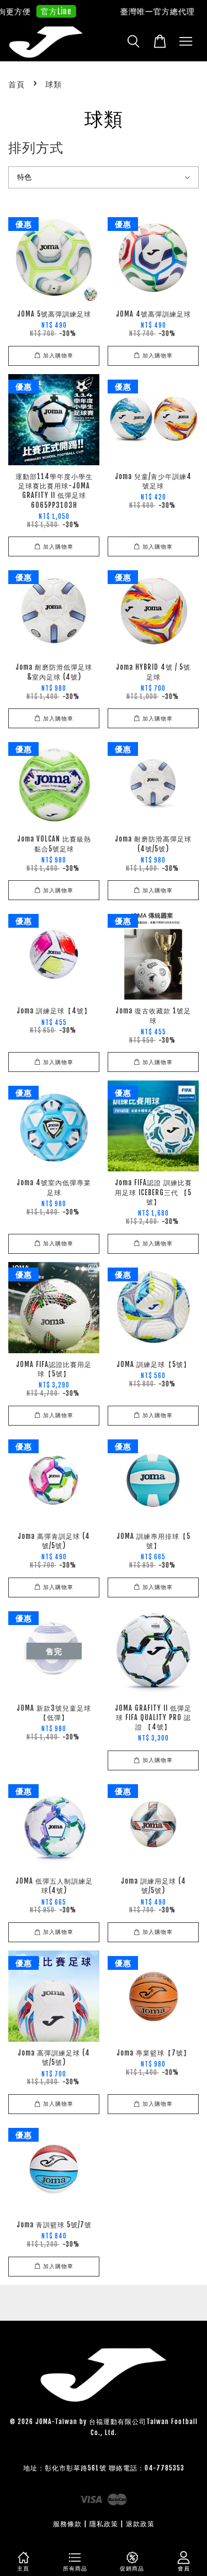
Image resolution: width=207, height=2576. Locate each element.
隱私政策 (104, 2524)
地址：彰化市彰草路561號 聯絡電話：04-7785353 (104, 2468)
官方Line (48, 11)
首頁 (17, 84)
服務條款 (67, 2524)
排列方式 (36, 148)
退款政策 (140, 2524)
